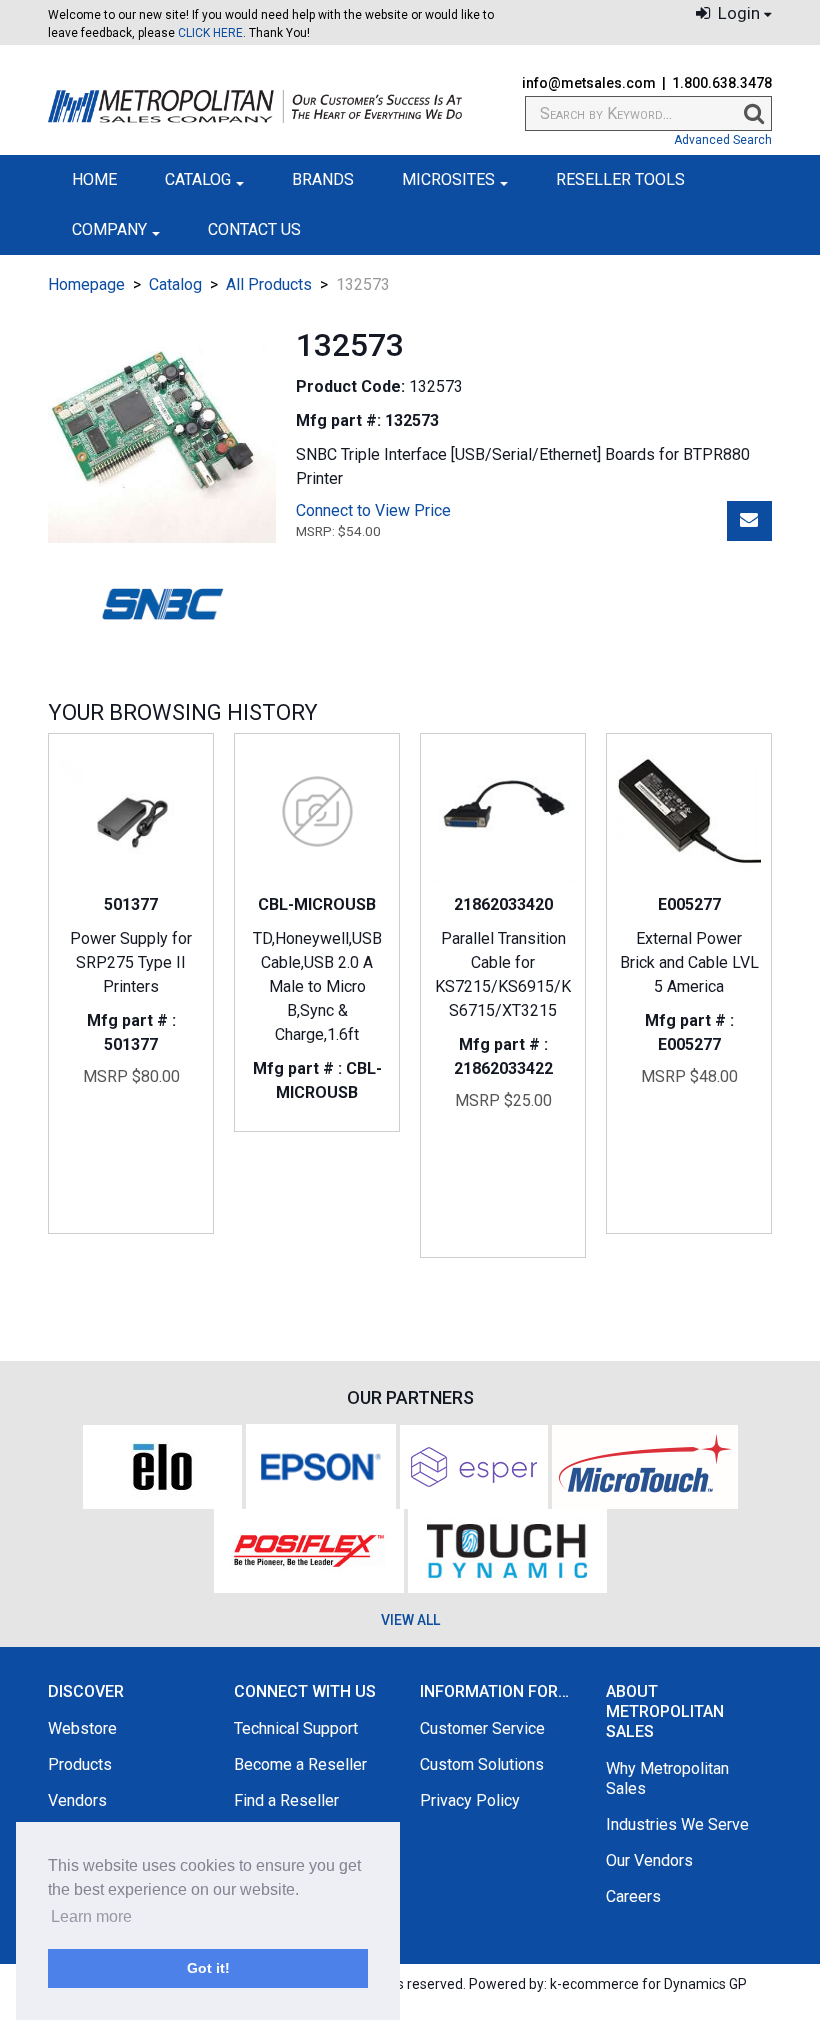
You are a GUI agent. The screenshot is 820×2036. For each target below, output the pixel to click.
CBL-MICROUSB (317, 904)
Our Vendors (649, 1860)
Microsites (448, 179)
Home (94, 179)
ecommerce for (654, 1984)
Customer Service (482, 1728)
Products (80, 1764)
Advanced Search (723, 140)
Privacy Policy (470, 1800)
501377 (131, 904)
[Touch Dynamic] (507, 1549)
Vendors (77, 1800)
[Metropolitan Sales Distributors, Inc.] (255, 106)
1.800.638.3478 (722, 83)
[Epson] (321, 1465)
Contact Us (254, 229)
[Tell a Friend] (749, 521)
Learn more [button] (91, 1916)
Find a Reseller (286, 1800)
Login (737, 13)
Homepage (86, 284)
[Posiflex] (309, 1549)
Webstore (82, 1728)
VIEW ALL (410, 1620)
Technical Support (296, 1728)
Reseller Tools (620, 179)
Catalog (198, 179)
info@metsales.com (589, 83)
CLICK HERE (210, 33)
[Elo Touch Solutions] (162, 1465)
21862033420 (503, 904)
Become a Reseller (300, 1764)
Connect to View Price (373, 510)
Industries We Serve (677, 1824)
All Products (269, 284)
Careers (633, 1896)
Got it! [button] (208, 1968)
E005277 (689, 904)
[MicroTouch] (645, 1465)
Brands (323, 179)
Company (109, 229)
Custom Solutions (482, 1764)
